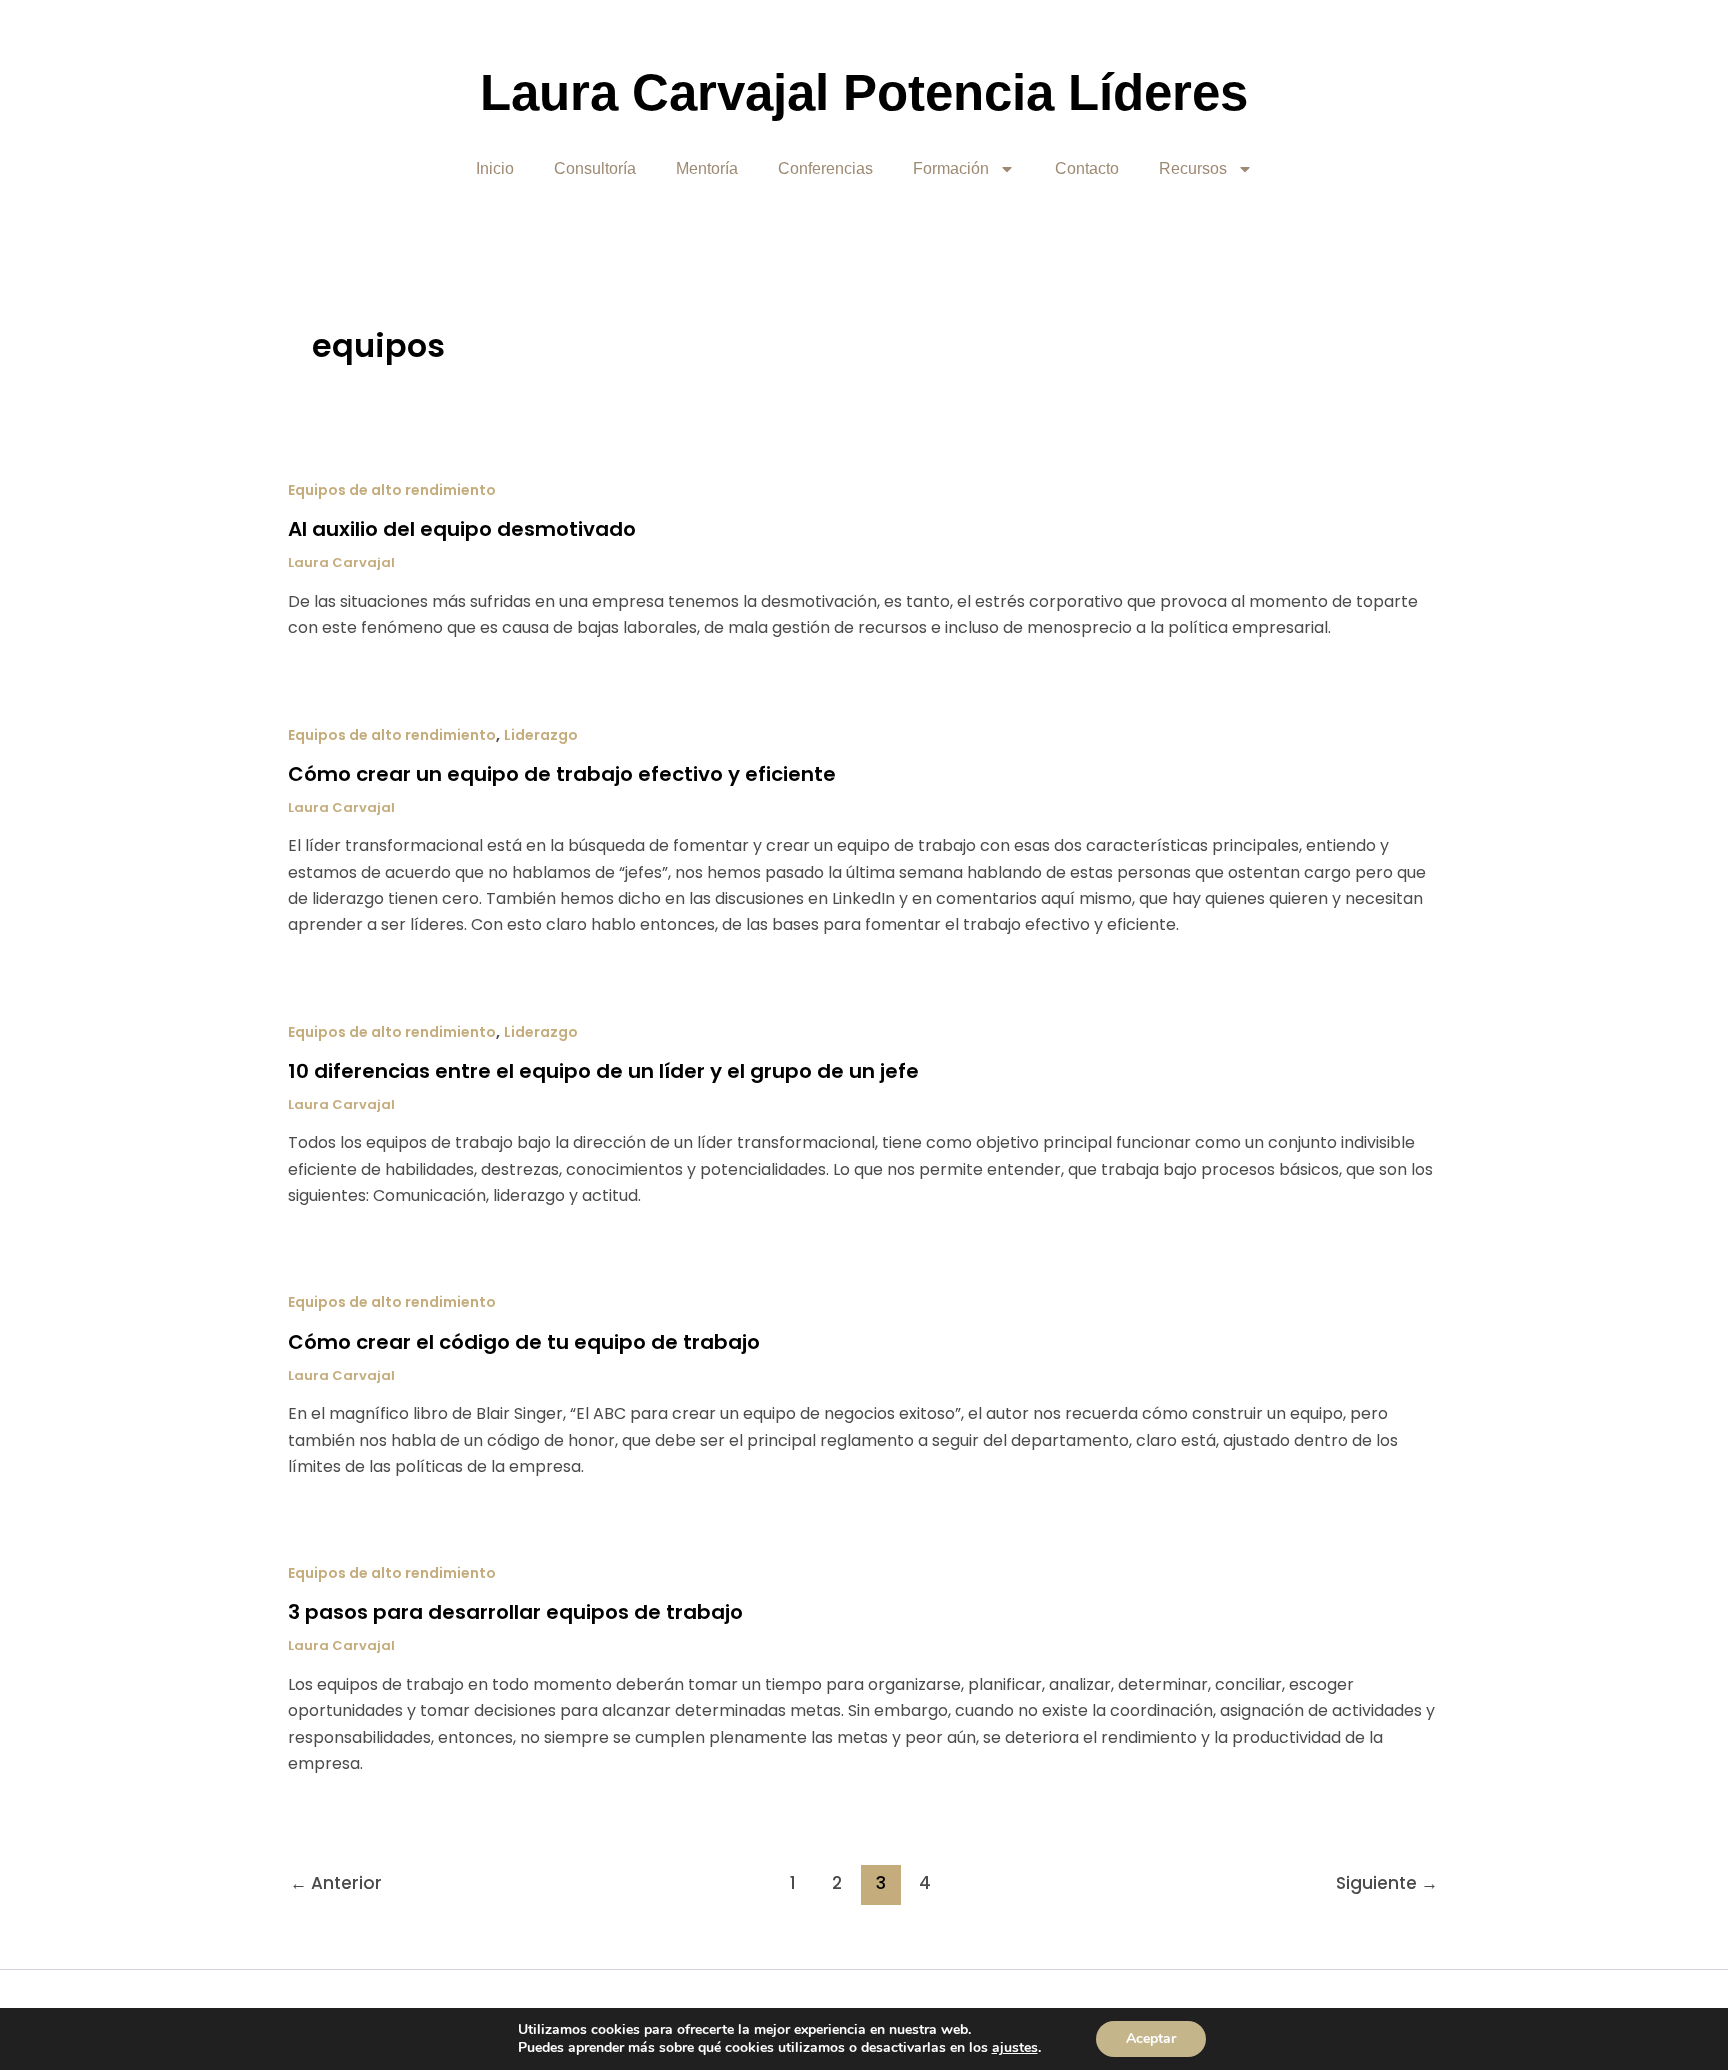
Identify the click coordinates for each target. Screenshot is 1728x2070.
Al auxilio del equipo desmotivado (462, 529)
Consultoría (595, 168)
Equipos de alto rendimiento (392, 490)
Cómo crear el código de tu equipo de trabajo (524, 1342)
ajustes (1015, 2048)
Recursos (1193, 168)
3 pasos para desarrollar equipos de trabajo (515, 1612)
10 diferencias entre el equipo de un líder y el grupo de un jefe (603, 1071)
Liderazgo (541, 735)
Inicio (495, 168)
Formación (951, 168)
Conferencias (825, 168)
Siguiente (1387, 1883)
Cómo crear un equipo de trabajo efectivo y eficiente (562, 774)
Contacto (1087, 168)
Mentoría (707, 168)
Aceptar (1151, 2038)
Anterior (336, 1883)
